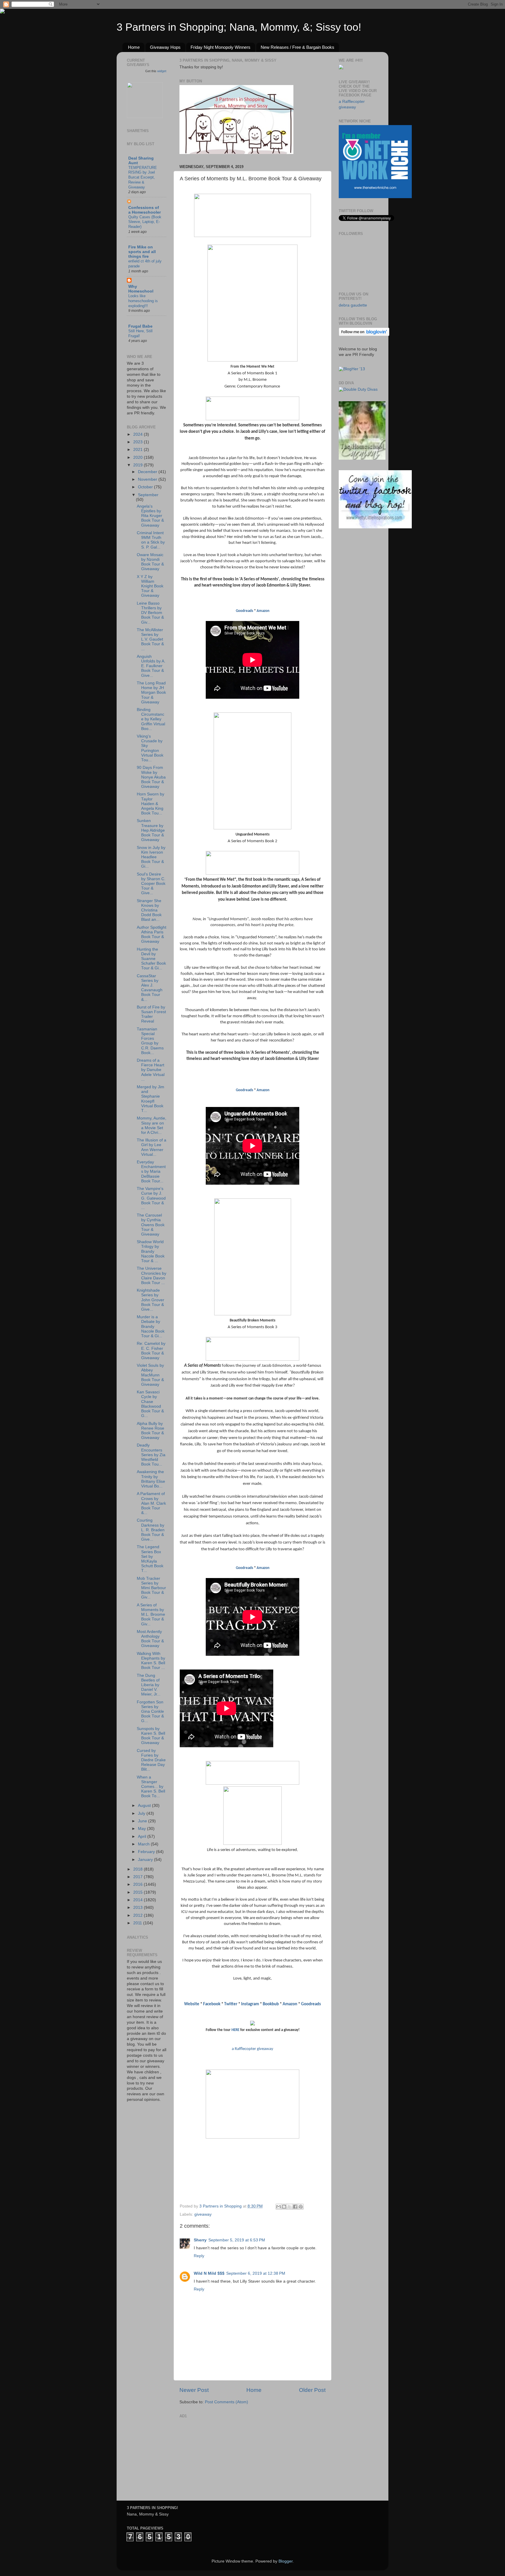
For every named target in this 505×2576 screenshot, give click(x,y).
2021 (139, 450)
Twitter (231, 2004)
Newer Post (194, 2390)
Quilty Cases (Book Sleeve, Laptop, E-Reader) (145, 222)
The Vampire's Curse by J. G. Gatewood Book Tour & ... (151, 1198)
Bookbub (271, 2004)
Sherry (200, 2240)
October (146, 487)
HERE (235, 2030)
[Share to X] (290, 2207)
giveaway (203, 2214)
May (142, 1829)
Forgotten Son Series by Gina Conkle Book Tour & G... (150, 1712)
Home (134, 47)
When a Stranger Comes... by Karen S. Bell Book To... (151, 1787)
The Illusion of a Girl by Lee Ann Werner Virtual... (152, 1147)
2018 (139, 1869)
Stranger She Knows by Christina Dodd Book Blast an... (149, 910)
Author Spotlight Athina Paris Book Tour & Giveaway (152, 935)
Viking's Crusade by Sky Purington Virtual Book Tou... (150, 748)
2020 (139, 457)
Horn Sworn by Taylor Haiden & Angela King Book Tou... (151, 804)
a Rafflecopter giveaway (252, 2049)
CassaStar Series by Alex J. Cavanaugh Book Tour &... (150, 988)
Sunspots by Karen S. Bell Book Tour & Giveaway (151, 1736)
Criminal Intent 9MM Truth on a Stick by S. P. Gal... (151, 540)
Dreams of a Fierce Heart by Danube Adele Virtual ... (151, 1070)
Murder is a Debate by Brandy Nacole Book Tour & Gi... (151, 1326)
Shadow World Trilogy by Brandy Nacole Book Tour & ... (151, 1251)
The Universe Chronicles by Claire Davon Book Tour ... (152, 1276)
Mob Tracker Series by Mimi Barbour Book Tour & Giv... (151, 1588)
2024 (139, 434)
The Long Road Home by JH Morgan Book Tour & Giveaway (151, 693)
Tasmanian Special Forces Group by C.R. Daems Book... (150, 1041)
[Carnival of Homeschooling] (362, 458)
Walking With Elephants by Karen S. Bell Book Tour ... (151, 1661)
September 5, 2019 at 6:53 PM (237, 2240)
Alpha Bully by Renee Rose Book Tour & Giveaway (151, 1431)
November (148, 479)
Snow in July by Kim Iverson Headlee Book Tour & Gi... (151, 857)
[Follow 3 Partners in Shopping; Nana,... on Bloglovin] (364, 335)
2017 (139, 1877)
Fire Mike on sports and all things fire (142, 252)
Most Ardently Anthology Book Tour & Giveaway (150, 1639)
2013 (139, 1908)
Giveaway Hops (165, 47)
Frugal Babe (140, 326)
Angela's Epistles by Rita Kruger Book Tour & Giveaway (150, 516)
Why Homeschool (141, 289)
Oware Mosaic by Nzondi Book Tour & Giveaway (150, 562)
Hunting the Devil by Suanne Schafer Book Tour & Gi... (151, 959)
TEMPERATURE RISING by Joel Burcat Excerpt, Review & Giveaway (143, 177)
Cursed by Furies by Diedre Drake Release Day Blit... (151, 1760)
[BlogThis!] (284, 2207)
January (146, 1860)
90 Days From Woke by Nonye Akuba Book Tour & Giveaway (151, 777)
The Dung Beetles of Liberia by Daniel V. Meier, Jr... (149, 1685)
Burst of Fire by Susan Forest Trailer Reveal (151, 1014)
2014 (139, 1900)
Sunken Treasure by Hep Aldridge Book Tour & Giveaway (151, 830)
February (147, 1852)
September (148, 495)
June (143, 1821)
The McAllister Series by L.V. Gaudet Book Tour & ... (150, 639)
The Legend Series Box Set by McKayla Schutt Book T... (150, 1559)
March (144, 1844)
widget (162, 71)
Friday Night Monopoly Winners (220, 47)
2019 (139, 465)
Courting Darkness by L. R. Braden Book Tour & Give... (151, 1530)
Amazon (263, 611)
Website (192, 2004)
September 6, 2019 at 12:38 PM (256, 2273)
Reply (199, 2256)
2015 (139, 1892)
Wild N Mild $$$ (209, 2273)
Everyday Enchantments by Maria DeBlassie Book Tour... (151, 1172)
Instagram (250, 2004)
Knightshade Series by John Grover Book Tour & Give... (151, 1300)
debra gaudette (353, 305)
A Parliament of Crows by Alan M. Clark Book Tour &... (151, 1503)
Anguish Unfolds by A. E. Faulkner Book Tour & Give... (151, 666)
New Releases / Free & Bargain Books (298, 47)
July (142, 1813)
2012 (139, 1915)
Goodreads (244, 611)
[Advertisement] (223, 2456)
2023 (139, 442)
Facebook (212, 2004)
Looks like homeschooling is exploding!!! (143, 301)
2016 (139, 1884)
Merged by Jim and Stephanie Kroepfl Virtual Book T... (151, 1099)
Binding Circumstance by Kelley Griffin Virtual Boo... (151, 719)
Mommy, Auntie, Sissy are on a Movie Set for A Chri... (152, 1125)
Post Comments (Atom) (226, 2402)
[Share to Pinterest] (301, 2207)
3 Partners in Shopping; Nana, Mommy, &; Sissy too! (239, 27)
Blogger (286, 2561)
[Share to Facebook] (295, 2207)
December (148, 472)
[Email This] (279, 2207)
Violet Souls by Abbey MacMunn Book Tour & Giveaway (150, 1375)
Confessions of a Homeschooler (145, 210)
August (145, 1806)
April (143, 1837)
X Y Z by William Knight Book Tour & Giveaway (150, 586)
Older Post (312, 2390)
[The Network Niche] (375, 197)
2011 (138, 1923)
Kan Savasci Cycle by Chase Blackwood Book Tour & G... (150, 1404)
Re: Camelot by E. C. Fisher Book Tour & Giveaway (151, 1351)
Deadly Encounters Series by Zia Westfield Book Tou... (151, 1455)
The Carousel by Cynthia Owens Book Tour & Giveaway (151, 1225)
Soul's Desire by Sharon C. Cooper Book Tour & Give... (151, 884)
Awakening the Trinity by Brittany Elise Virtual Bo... (151, 1479)
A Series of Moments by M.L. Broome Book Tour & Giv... (151, 1615)
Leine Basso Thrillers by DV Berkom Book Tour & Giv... (150, 613)
